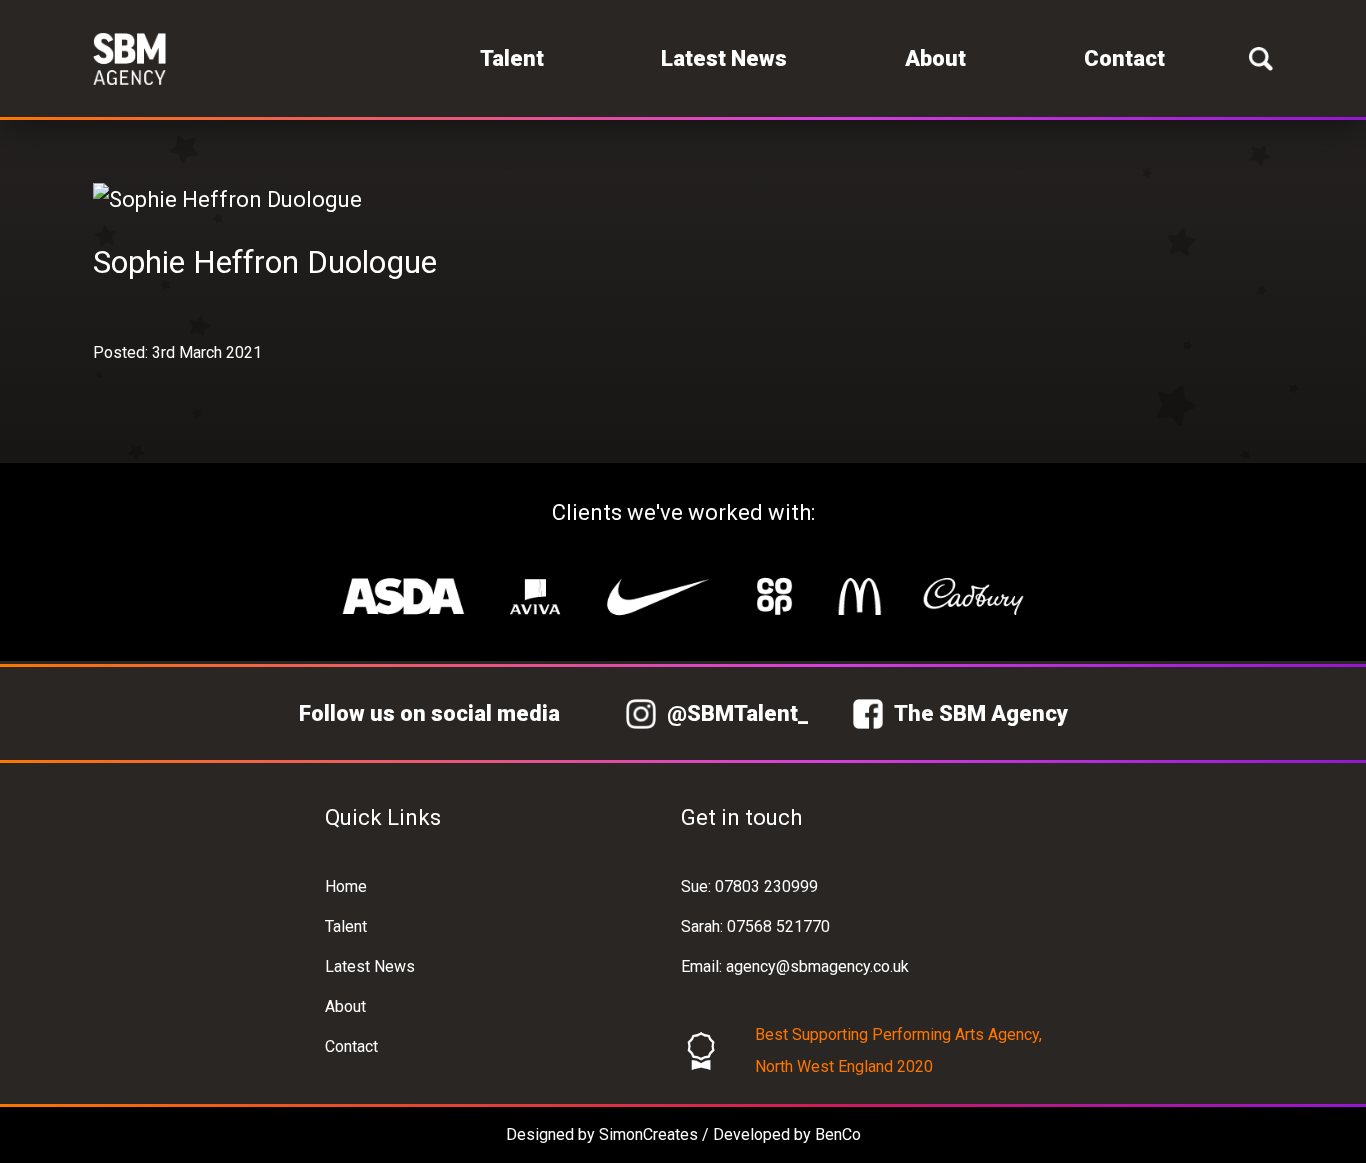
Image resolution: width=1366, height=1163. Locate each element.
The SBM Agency (981, 713)
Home (346, 886)
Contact (1124, 58)
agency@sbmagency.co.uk (817, 966)
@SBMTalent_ (738, 713)
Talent (512, 58)
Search (1261, 58)
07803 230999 (766, 886)
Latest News (724, 58)
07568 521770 (778, 926)
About (935, 58)
